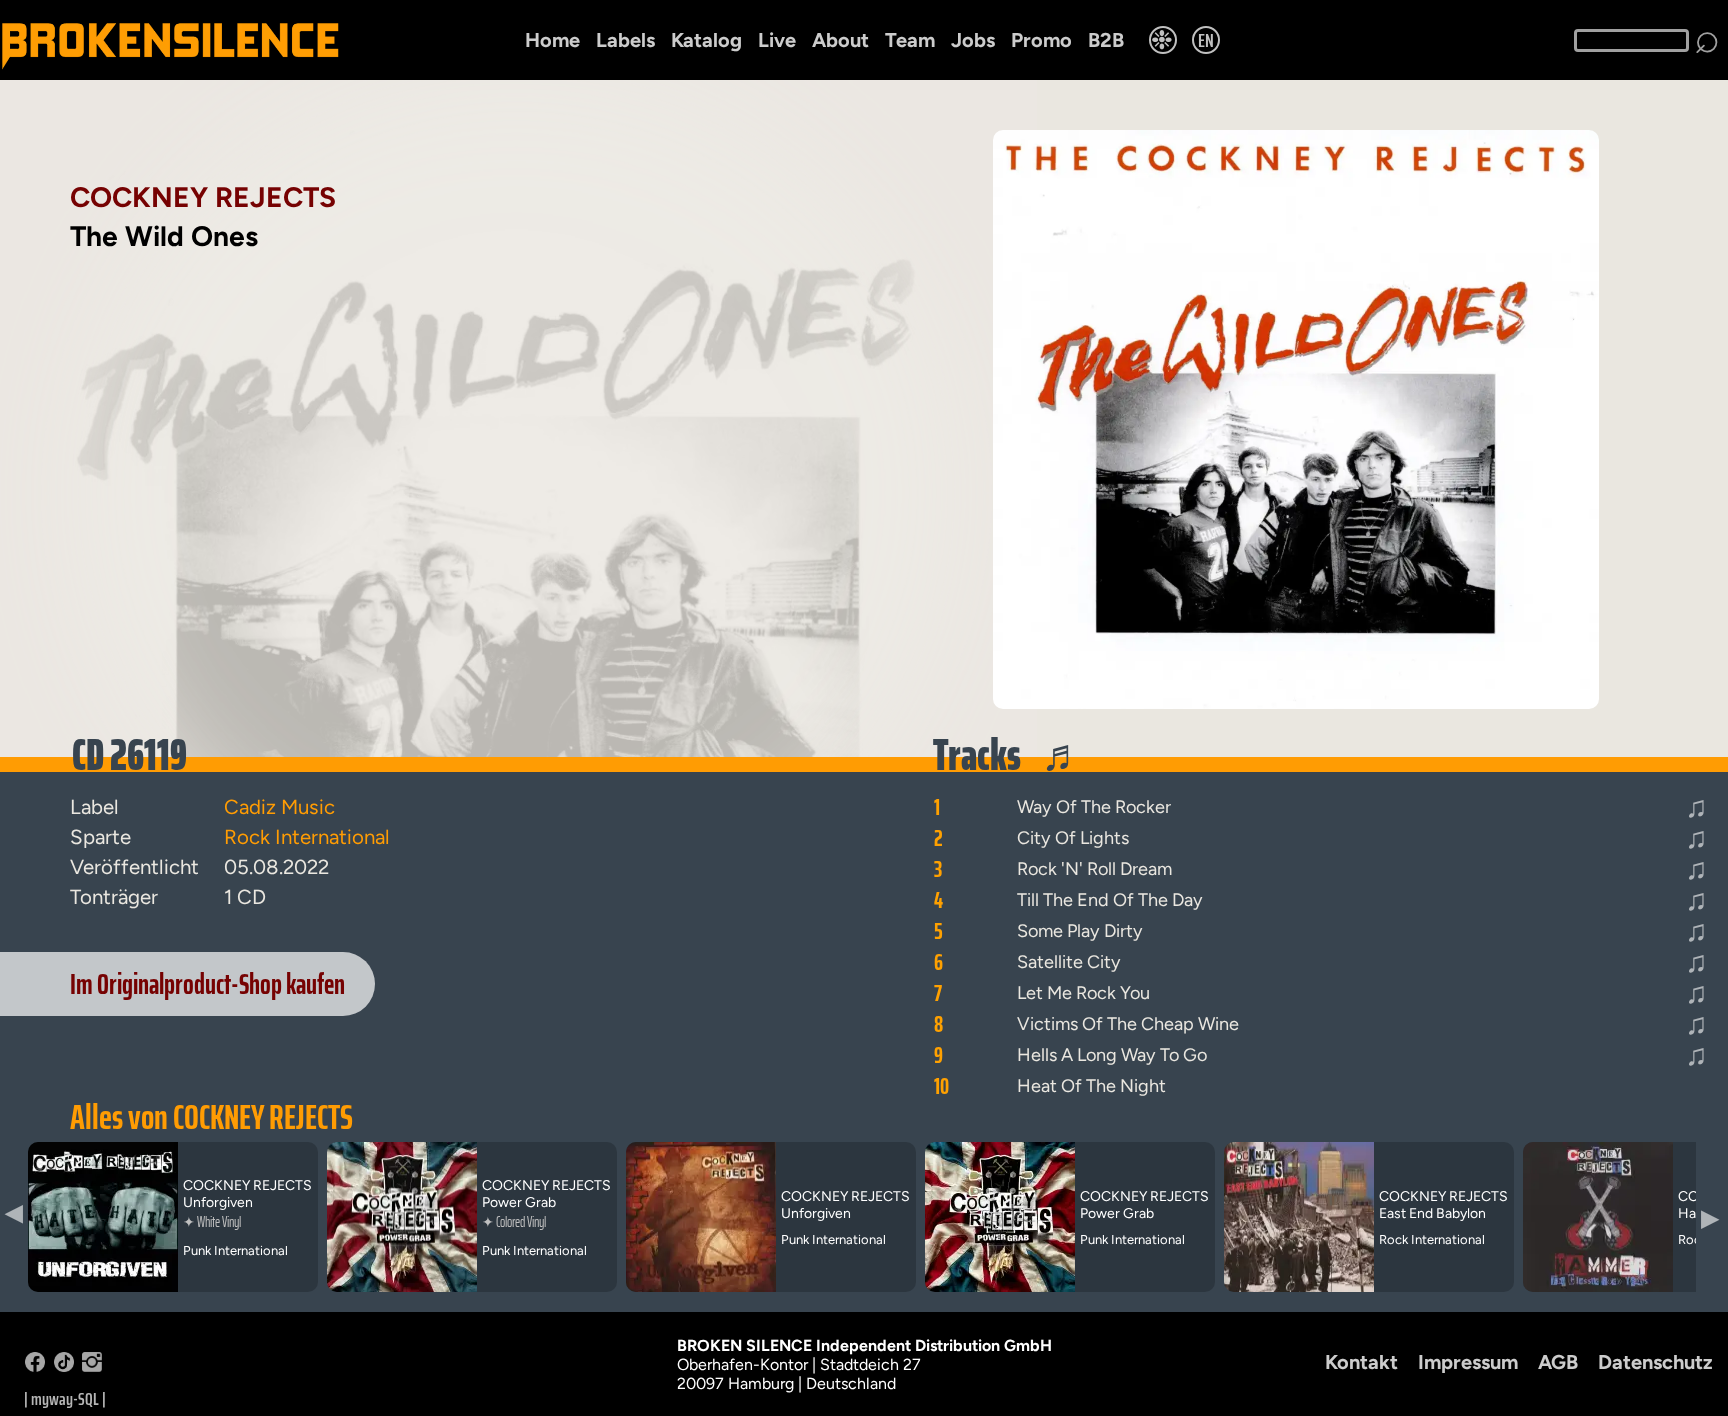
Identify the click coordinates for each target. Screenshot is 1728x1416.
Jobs (973, 40)
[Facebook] (35, 1366)
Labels (625, 40)
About (840, 40)
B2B (1106, 40)
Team (910, 40)
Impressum (1468, 1362)
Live (777, 40)
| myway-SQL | (65, 1399)
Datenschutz (1655, 1362)
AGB (1558, 1362)
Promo (1041, 40)
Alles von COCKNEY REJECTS (211, 1117)
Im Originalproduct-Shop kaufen (207, 984)
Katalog (706, 40)
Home (552, 40)
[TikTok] (64, 1366)
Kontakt (1361, 1362)
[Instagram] (92, 1366)
